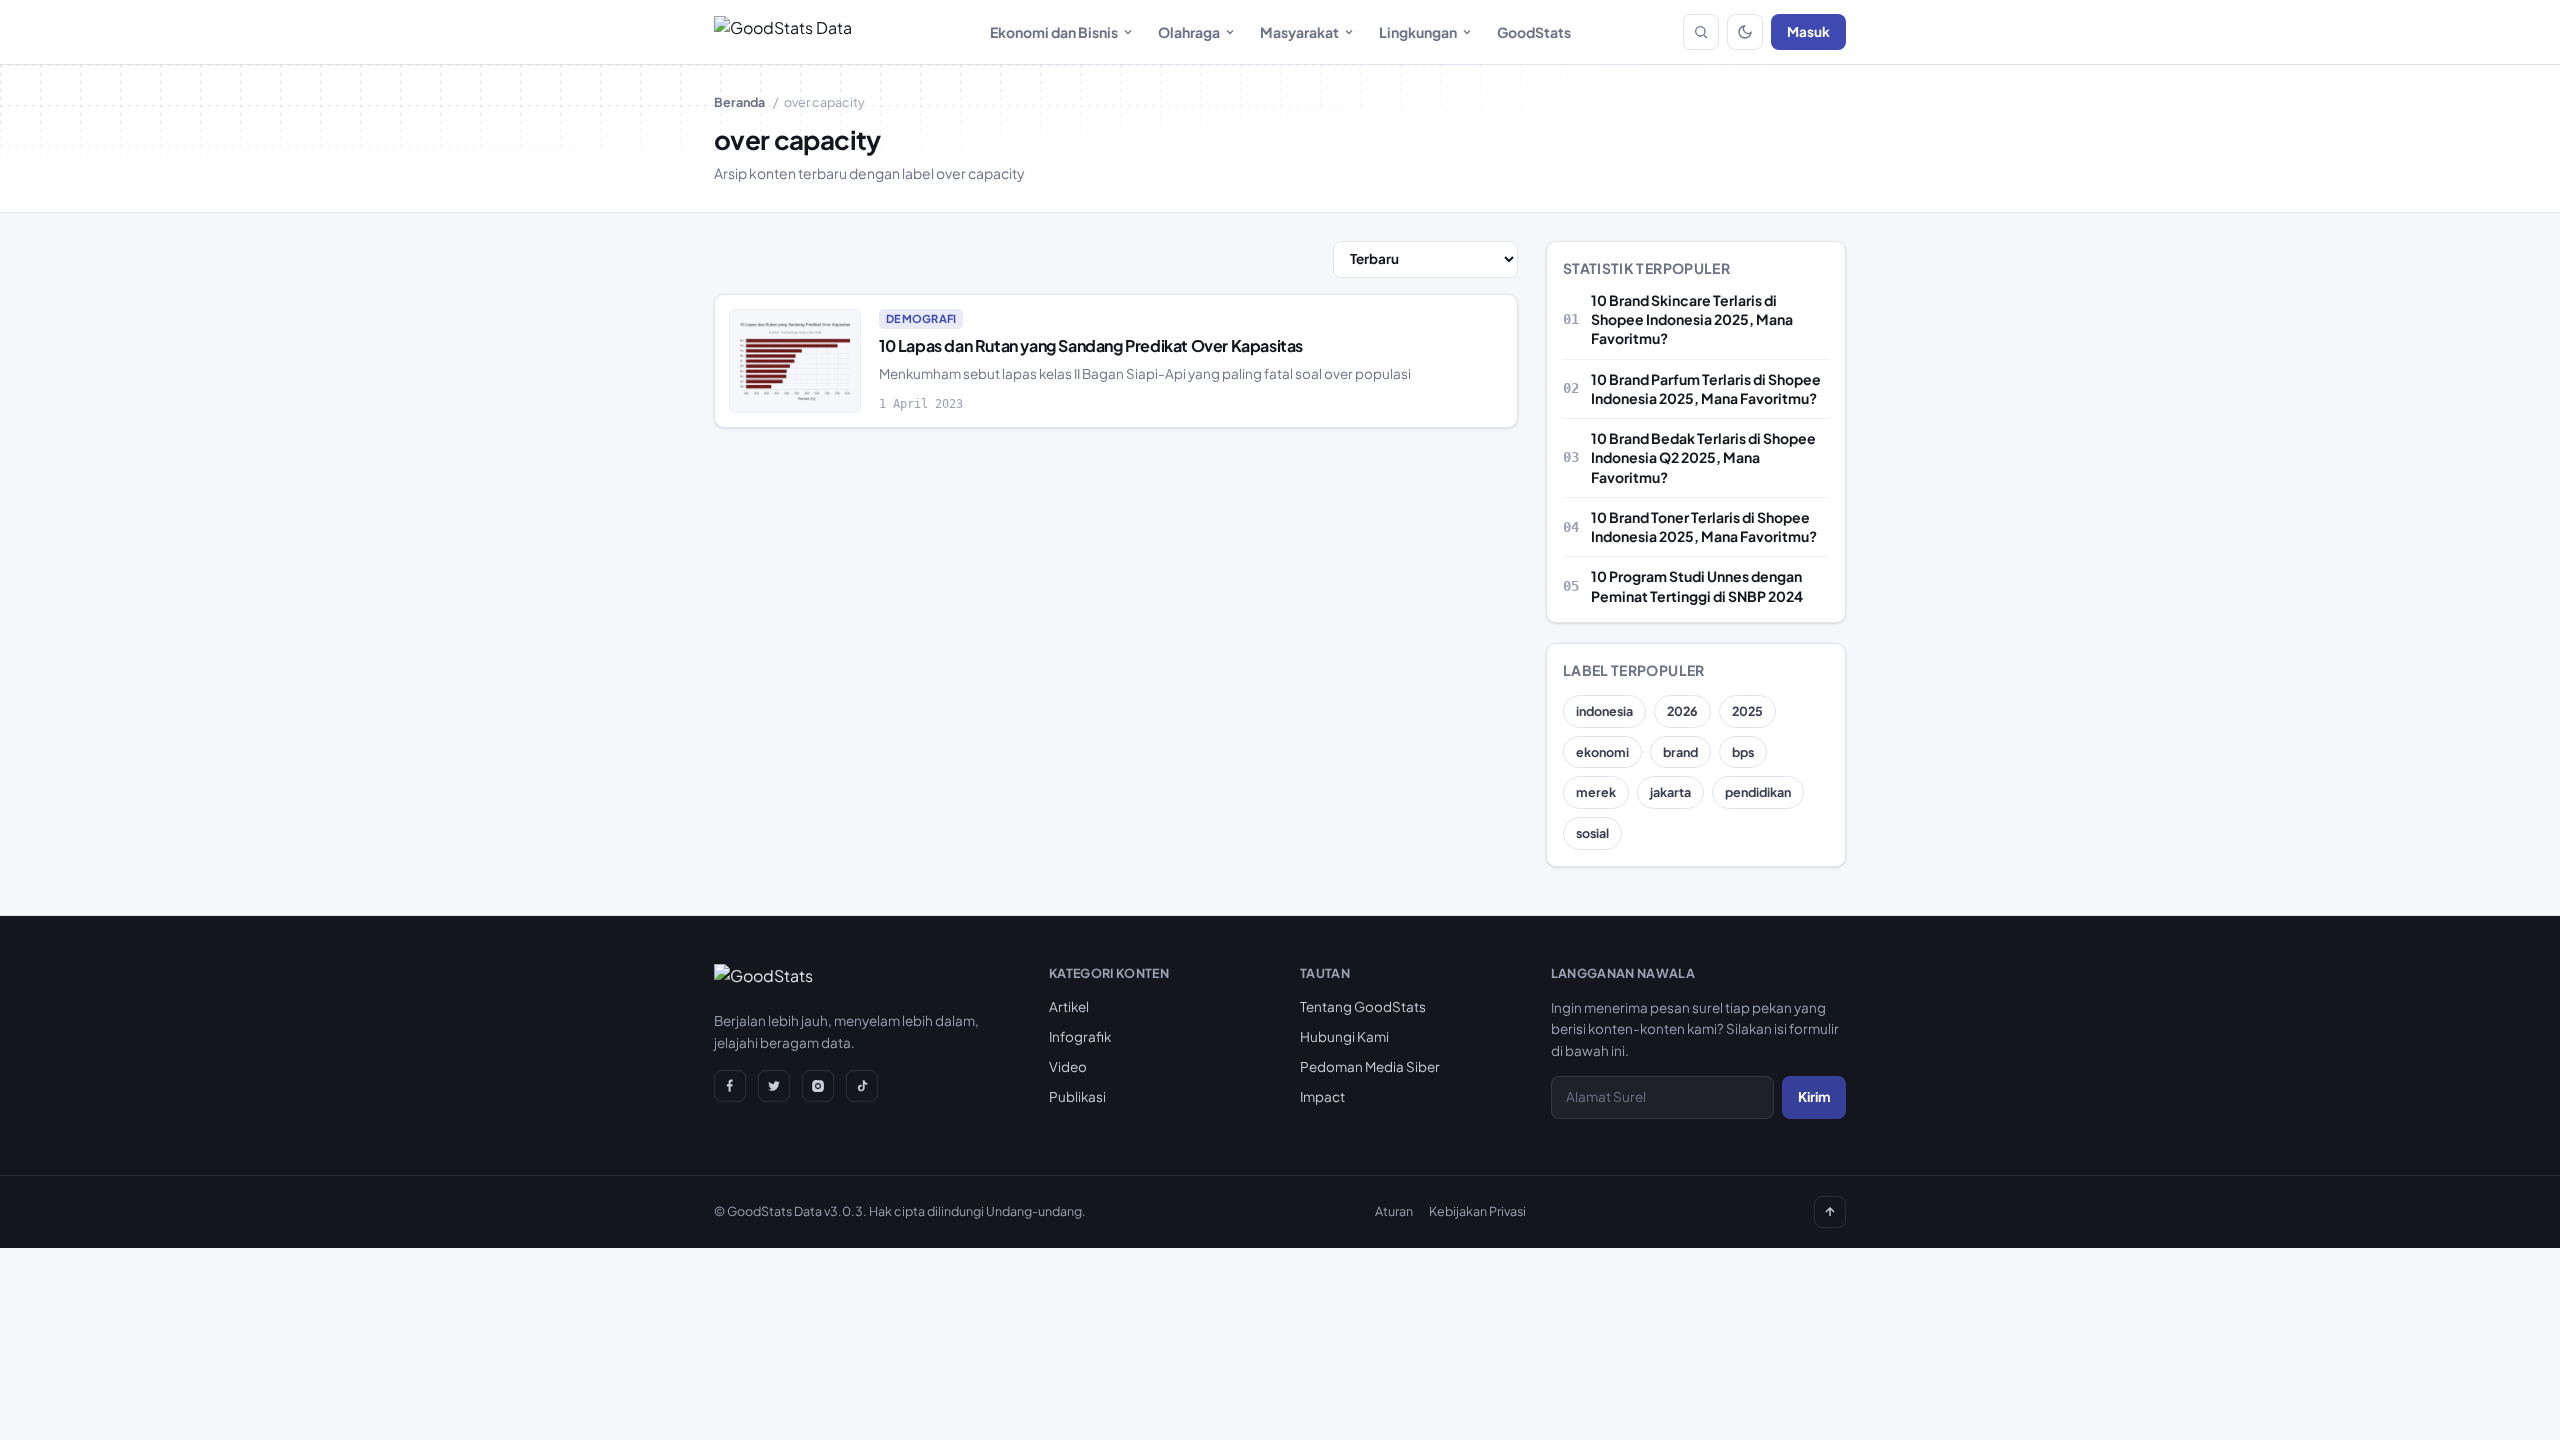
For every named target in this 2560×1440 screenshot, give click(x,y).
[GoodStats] (763, 980)
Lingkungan (1418, 32)
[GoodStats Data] (783, 32)
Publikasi (1077, 1096)
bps (1743, 752)
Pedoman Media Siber (1370, 1066)
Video (1068, 1066)
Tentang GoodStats (1363, 1006)
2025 (1747, 711)
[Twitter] (774, 1086)
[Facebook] (730, 1086)
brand (1680, 752)
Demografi (921, 318)
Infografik (1080, 1036)
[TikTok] (862, 1086)
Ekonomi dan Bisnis (1054, 32)
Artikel (1069, 1006)
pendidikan (1758, 792)
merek (1596, 792)
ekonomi (1602, 752)
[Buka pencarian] (1701, 32)
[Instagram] (818, 1086)
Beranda (739, 102)
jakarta (1670, 792)
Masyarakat (1299, 32)
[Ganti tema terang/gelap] (1745, 32)
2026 (1682, 711)
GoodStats (1534, 32)
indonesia (1604, 711)
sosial (1592, 833)
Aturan (1394, 1211)
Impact (1322, 1096)
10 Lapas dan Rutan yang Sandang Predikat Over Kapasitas (1091, 345)
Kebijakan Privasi (1477, 1211)
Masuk (1808, 31)
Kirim (1814, 1096)
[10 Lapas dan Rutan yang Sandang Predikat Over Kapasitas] (795, 361)
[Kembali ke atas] (1830, 1212)
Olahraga (1189, 32)
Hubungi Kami (1344, 1036)
